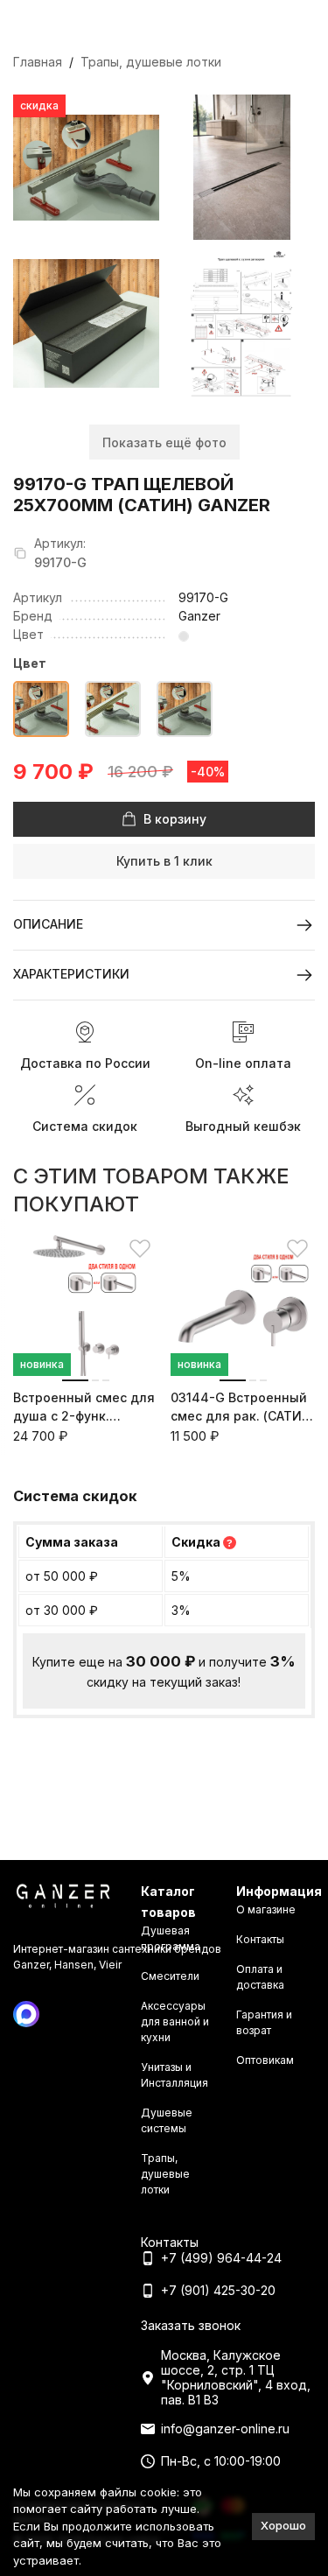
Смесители (170, 1976)
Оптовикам (265, 2060)
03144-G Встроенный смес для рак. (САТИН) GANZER (243, 1407)
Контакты (260, 1939)
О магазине (266, 1909)
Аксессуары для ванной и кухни (175, 2021)
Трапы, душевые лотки (151, 62)
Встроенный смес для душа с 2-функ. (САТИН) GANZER (84, 1407)
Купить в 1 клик (164, 861)
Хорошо (283, 2525)
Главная (38, 62)
